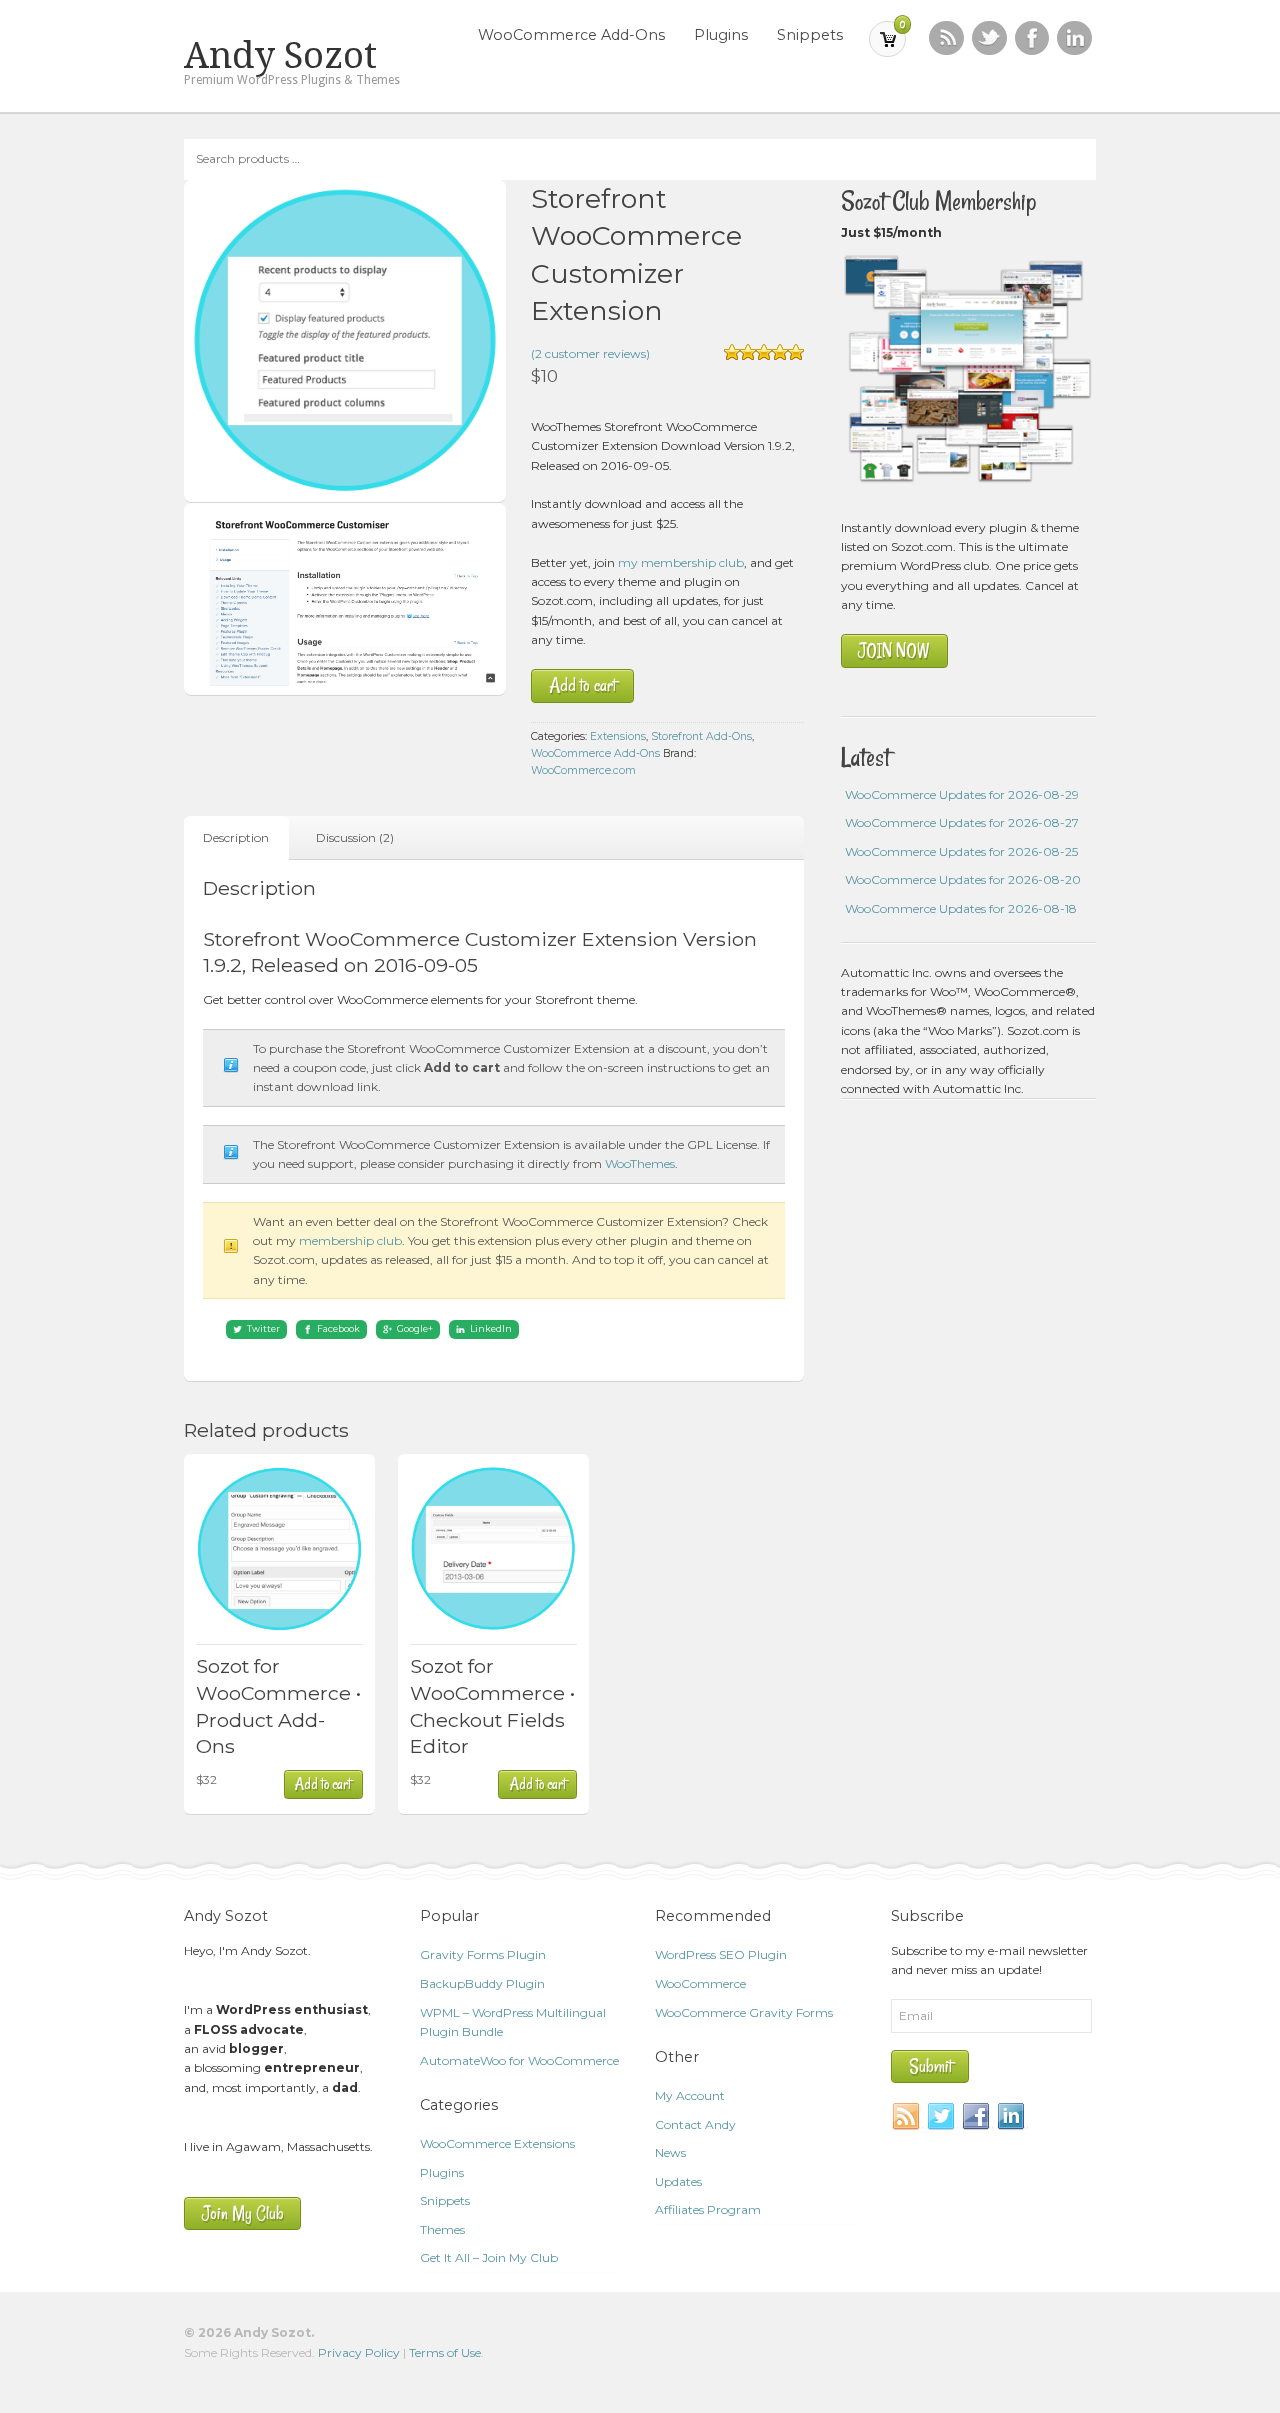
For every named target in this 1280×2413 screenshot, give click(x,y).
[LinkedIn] (1012, 2117)
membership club (350, 1240)
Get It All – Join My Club (489, 2257)
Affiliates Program (708, 2209)
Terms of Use (445, 2352)
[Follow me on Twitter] (989, 38)
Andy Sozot (280, 56)
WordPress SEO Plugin (721, 1954)
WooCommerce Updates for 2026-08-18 (961, 908)
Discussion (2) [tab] (355, 837)
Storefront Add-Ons (701, 736)
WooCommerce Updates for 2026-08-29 (962, 794)
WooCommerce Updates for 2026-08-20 (963, 879)
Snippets (810, 35)
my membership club (681, 562)
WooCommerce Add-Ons (571, 35)
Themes (442, 2229)
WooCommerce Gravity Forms (744, 2012)
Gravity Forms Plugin (483, 1954)
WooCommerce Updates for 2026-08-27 (962, 822)
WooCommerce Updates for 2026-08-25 (961, 851)
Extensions (618, 736)
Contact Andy (695, 2124)
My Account (690, 2095)
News (670, 2152)
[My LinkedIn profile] (1074, 38)
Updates (678, 2181)
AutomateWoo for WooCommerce (519, 2060)
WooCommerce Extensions (497, 2143)
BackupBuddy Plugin (482, 1983)
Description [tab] (236, 837)
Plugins (721, 35)
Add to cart (582, 685)
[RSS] (946, 38)
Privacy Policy (359, 2352)
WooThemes (640, 1163)
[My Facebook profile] (1032, 38)
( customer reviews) (590, 353)
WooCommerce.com (583, 770)
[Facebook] (977, 2117)
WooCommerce (700, 1983)
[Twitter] (942, 2117)
